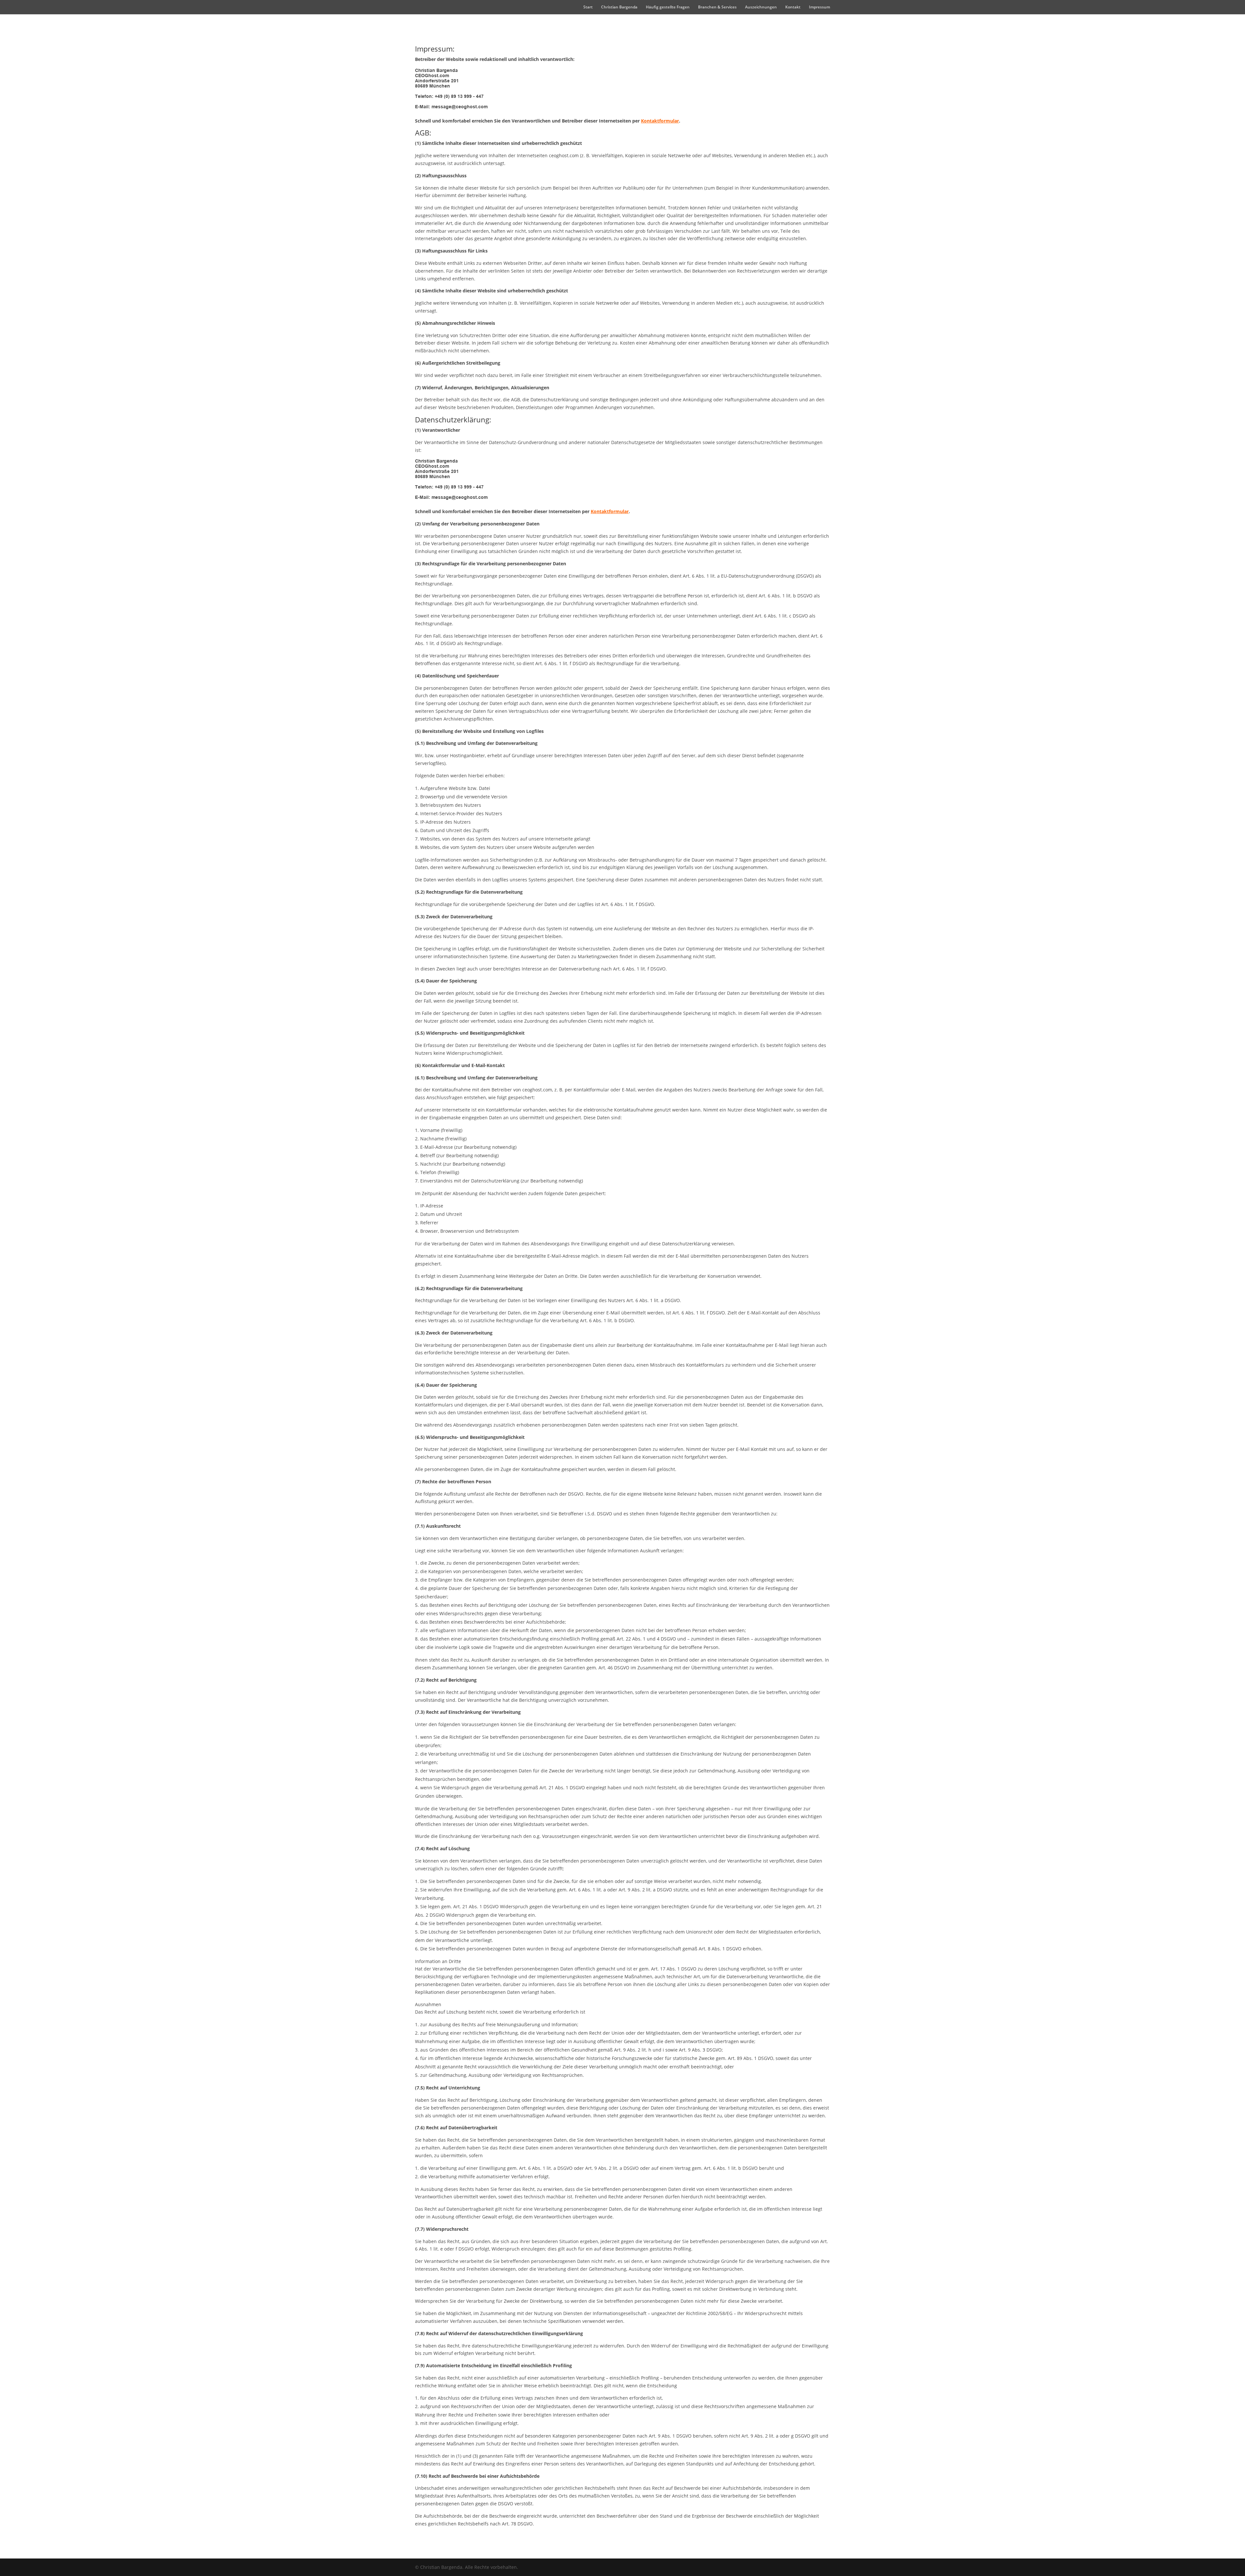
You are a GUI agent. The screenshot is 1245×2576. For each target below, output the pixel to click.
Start (588, 7)
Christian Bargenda (619, 7)
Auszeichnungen (761, 7)
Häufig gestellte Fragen (668, 7)
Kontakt (793, 7)
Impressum (819, 7)
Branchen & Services (717, 7)
